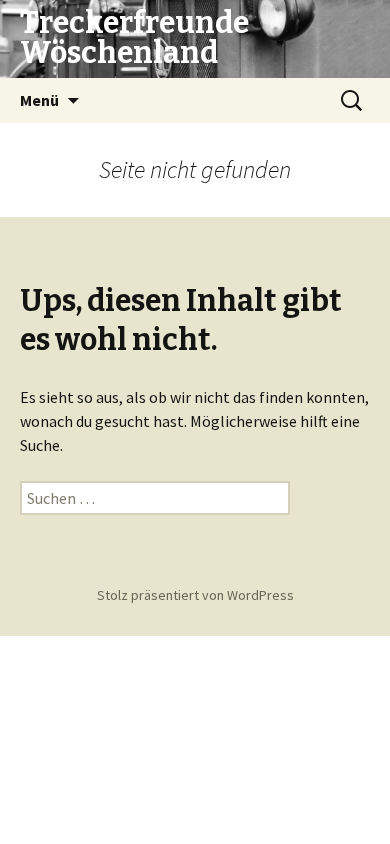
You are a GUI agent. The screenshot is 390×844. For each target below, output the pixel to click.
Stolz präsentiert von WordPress (195, 595)
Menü (39, 100)
